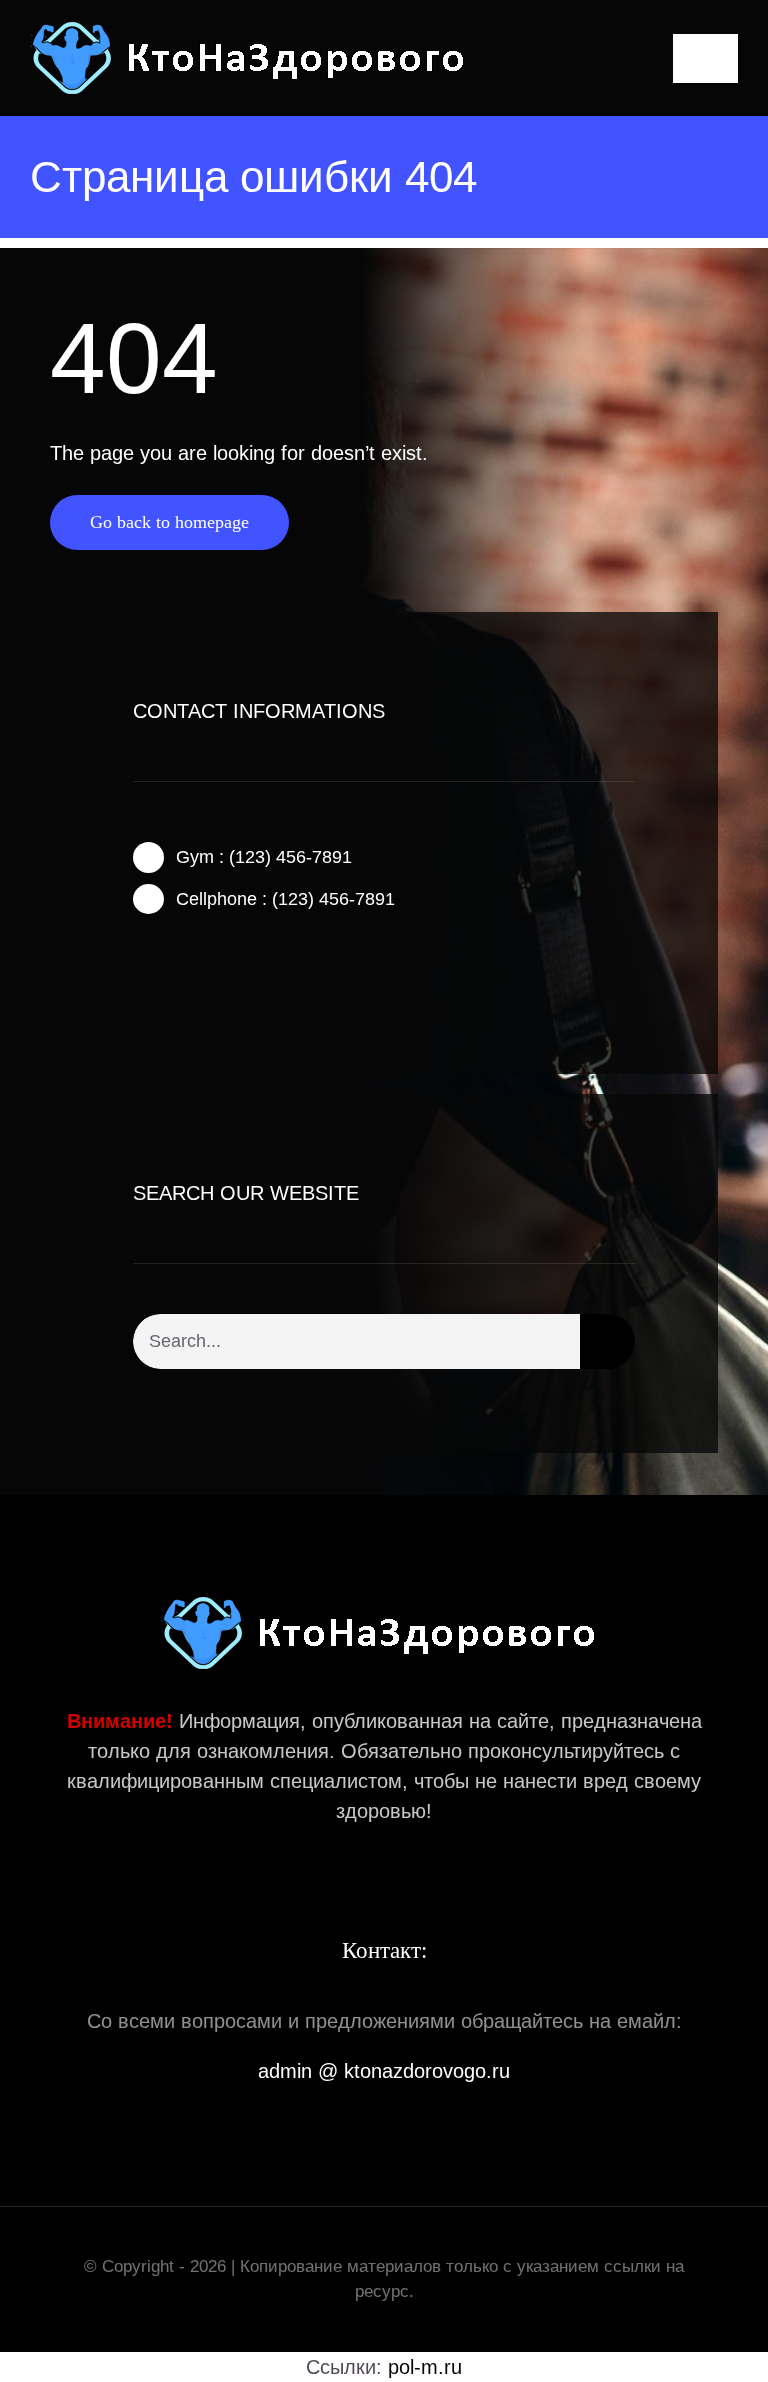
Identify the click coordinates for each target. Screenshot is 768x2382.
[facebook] (139, 968)
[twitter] (171, 968)
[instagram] (203, 968)
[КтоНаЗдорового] (253, 30)
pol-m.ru (425, 2367)
